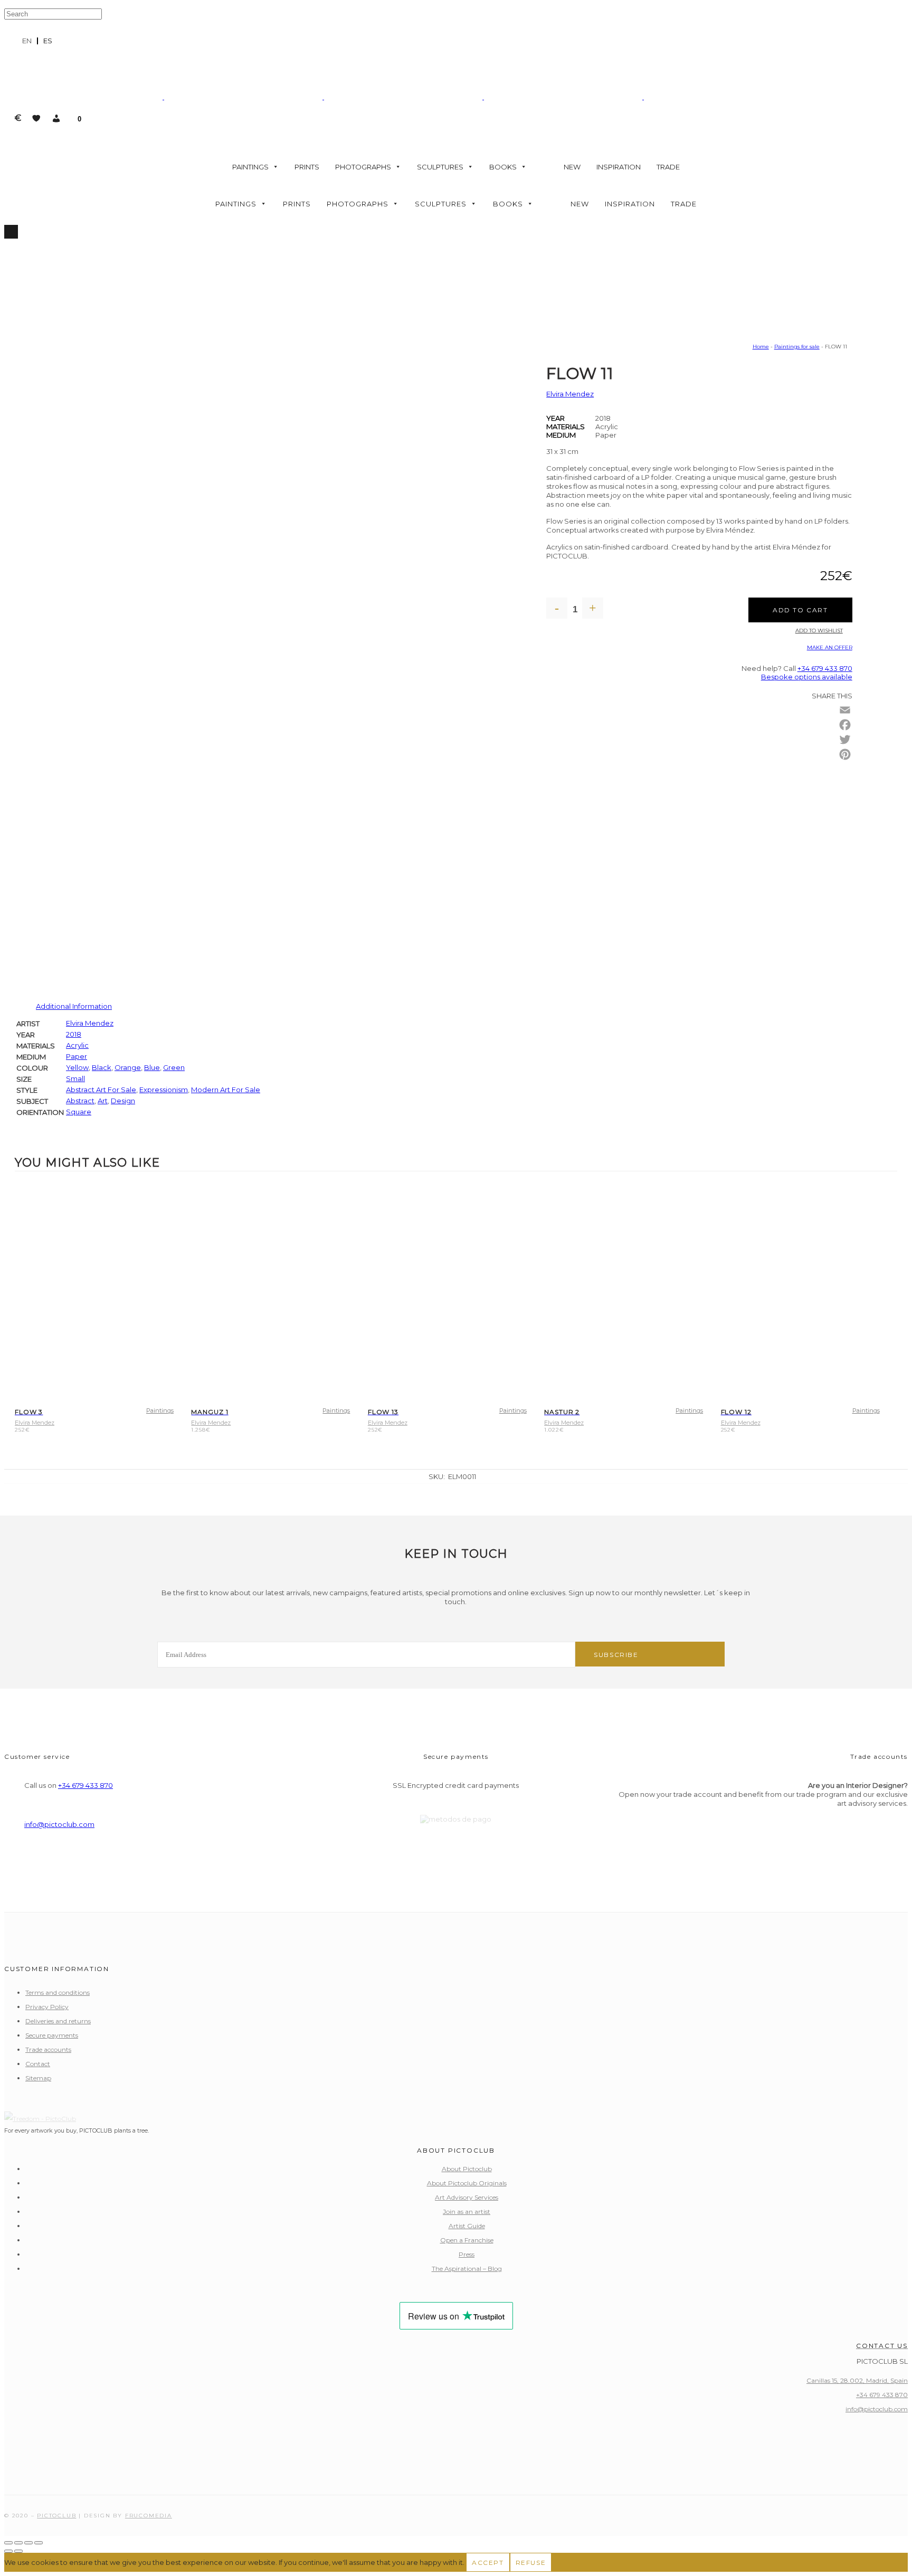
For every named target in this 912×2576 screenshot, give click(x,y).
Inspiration (619, 167)
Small (75, 1078)
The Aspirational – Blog (467, 2269)
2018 (74, 1034)
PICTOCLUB (56, 2516)
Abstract (80, 1101)
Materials (566, 427)
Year (555, 418)
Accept (488, 2563)
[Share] (28, 2543)
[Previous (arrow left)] (8, 2551)
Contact (38, 2064)
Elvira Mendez (570, 394)
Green (174, 1067)
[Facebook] (845, 725)
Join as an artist (467, 2212)
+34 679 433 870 (825, 668)
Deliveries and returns (58, 2021)
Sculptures (440, 167)
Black (102, 1067)
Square (79, 1112)
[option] (48, 41)
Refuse (531, 2563)
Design (123, 1101)
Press (467, 2254)
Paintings (250, 167)
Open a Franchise (467, 2240)
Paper (77, 1056)
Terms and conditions (58, 1992)
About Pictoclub (467, 2169)
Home (761, 347)
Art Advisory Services (467, 2197)
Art (103, 1101)
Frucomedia (149, 2516)
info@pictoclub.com (59, 1824)
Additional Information (74, 1006)
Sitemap (38, 2078)
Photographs (363, 167)
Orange (128, 1067)
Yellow (77, 1067)
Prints (307, 167)
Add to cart (800, 610)
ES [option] (48, 41)
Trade (668, 167)
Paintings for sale (797, 347)
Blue (152, 1067)
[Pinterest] (845, 754)
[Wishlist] (36, 118)
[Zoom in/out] (8, 2543)
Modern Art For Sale (226, 1090)
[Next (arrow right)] (18, 2551)
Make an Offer (830, 647)
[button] (56, 118)
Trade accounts (48, 2049)
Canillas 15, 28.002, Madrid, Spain (857, 2380)
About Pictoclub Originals (467, 2183)
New (572, 167)
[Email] (845, 710)
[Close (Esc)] (39, 2543)
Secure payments (52, 2035)
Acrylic (77, 1045)
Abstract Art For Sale (101, 1090)
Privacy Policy (47, 2007)
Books (503, 167)
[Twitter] (845, 740)
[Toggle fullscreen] (18, 2543)
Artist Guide (467, 2226)
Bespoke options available (807, 677)
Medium (561, 435)
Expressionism (164, 1090)
